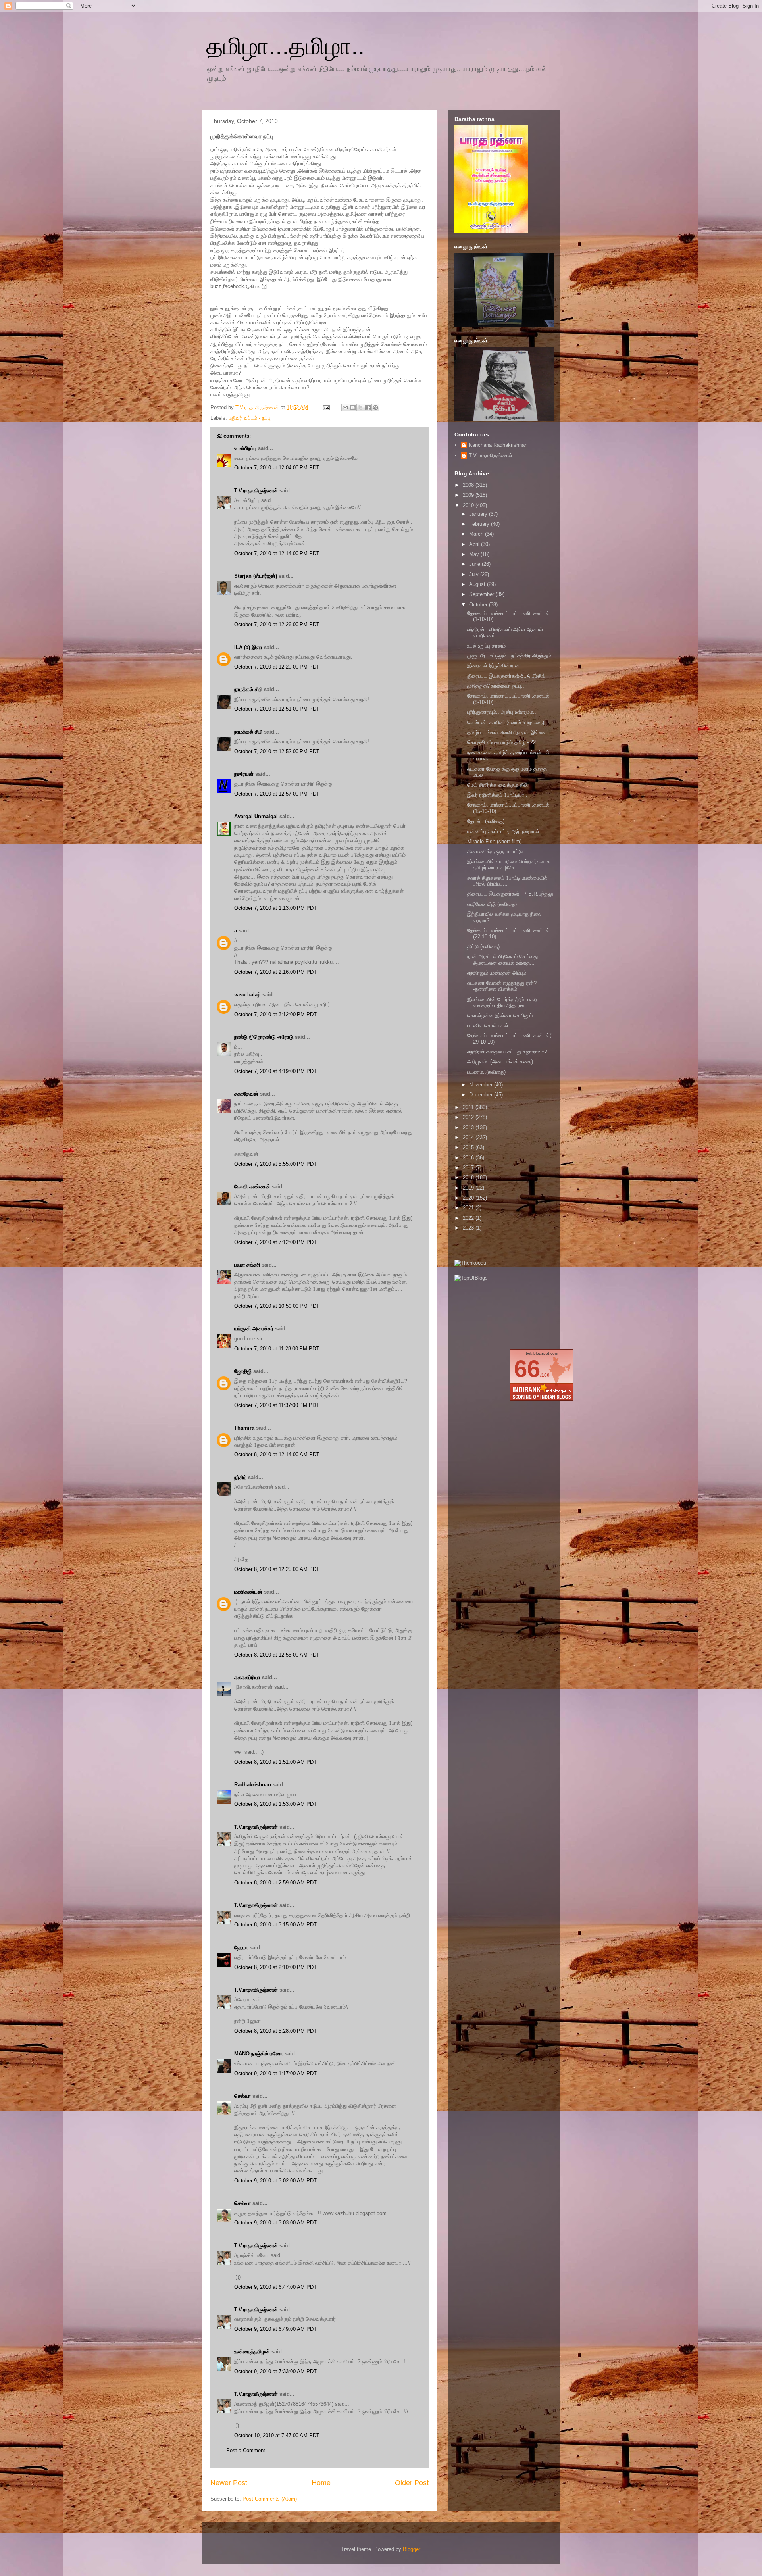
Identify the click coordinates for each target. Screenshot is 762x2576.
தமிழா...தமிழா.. (286, 46)
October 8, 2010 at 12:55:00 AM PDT (277, 1655)
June (475, 564)
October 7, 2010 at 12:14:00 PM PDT (277, 553)
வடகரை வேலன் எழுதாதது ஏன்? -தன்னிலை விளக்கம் (502, 986)
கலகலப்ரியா (247, 1677)
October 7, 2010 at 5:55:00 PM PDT (275, 1164)
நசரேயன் (244, 774)
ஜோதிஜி (243, 1371)
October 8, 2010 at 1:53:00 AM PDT (275, 1804)
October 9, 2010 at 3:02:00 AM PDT (275, 2181)
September (482, 594)
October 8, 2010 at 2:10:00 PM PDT (275, 1967)
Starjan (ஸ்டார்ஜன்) (256, 576)
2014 (469, 1137)
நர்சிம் (240, 1477)
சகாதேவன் (246, 1094)
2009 (469, 495)
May (475, 554)
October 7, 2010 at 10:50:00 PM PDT (277, 1306)
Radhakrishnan (253, 1785)
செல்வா (242, 2096)
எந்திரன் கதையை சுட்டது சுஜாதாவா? (507, 1052)
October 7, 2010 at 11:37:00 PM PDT (277, 1405)
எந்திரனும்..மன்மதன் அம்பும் (497, 973)
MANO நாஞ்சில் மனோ (259, 2054)
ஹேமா (241, 1948)
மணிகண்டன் (248, 1592)
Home (321, 2483)
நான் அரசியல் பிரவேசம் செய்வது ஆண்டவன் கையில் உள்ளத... (502, 960)
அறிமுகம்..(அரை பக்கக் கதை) (500, 1062)
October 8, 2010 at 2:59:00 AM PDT (275, 1883)
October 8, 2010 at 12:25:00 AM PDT (277, 1569)
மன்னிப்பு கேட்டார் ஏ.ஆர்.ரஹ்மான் (503, 831)
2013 (469, 1127)
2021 (469, 1208)
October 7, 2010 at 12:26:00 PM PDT (277, 624)
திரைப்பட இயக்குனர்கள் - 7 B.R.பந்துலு (510, 894)
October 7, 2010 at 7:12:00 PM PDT (275, 1242)
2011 (469, 1107)
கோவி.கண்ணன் (252, 1187)
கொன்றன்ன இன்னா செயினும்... (502, 1016)
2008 (469, 485)
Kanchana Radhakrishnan (498, 445)
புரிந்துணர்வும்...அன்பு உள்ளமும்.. (502, 712)
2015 (469, 1147)
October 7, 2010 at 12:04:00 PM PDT (277, 468)
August (478, 584)
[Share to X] (360, 408)
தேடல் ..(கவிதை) (486, 821)
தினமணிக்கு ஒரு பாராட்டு (495, 851)
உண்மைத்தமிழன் (252, 2352)
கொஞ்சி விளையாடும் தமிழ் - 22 (501, 742)
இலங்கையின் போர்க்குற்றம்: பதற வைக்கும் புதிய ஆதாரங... (502, 1003)
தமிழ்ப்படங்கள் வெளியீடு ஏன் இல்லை (507, 732)
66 (527, 1369)
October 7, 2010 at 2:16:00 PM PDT (275, 972)
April (475, 544)
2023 (469, 1228)
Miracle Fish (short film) (494, 841)
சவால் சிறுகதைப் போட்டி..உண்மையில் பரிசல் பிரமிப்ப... (507, 881)
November (482, 1085)
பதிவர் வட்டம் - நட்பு (250, 418)
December (482, 1095)
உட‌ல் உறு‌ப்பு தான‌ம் (486, 646)
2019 (469, 1188)
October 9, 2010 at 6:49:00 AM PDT (275, 2329)
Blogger (411, 2549)
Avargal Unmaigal (256, 816)
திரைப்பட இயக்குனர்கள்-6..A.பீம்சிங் (506, 676)
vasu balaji (247, 995)
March (477, 534)
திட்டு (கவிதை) (483, 947)
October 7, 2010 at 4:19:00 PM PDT (275, 1071)
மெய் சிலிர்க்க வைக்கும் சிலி (497, 785)
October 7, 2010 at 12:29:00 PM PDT (277, 667)
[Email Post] (326, 407)
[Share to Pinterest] (375, 408)
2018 (469, 1177)
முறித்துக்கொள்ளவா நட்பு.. (496, 686)
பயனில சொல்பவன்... (490, 1026)
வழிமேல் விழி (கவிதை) (492, 904)
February (480, 524)
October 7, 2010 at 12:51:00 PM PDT (277, 709)
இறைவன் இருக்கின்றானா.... (498, 666)
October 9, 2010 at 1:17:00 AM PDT (275, 2073)
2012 (469, 1117)
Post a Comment (246, 2450)
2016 (469, 1158)
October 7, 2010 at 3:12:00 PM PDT (275, 1014)
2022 (469, 1218)
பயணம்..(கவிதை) (486, 1072)
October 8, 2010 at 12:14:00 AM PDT (277, 1454)
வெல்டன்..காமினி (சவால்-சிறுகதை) (506, 722)
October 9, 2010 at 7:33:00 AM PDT (275, 2371)
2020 (469, 1198)
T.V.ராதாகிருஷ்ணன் (258, 407)
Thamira (244, 1428)
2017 (469, 1168)
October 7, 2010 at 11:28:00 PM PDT (277, 1349)
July (475, 574)
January (479, 514)
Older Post (412, 2483)
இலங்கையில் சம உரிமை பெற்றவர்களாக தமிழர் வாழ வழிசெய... (509, 865)
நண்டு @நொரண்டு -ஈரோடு (264, 1037)
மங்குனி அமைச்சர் (254, 1329)
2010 (469, 505)
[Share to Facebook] (368, 408)
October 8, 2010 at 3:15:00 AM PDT (275, 1925)
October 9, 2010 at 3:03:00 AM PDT (275, 2223)
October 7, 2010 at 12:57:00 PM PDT (277, 794)
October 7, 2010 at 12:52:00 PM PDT (277, 751)
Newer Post (229, 2483)
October (479, 605)
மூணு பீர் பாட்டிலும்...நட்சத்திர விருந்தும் (509, 656)
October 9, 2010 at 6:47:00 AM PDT (275, 2287)
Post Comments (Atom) (270, 2499)
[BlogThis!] (353, 408)
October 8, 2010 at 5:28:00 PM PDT (275, 2031)
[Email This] (345, 408)
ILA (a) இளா (248, 647)
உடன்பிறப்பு (245, 448)
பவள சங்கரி (247, 1265)
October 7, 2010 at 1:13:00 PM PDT (275, 908)
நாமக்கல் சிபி (248, 689)
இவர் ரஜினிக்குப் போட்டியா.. (497, 795)
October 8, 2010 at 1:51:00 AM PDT (275, 1762)
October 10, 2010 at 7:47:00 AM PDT (277, 2435)
